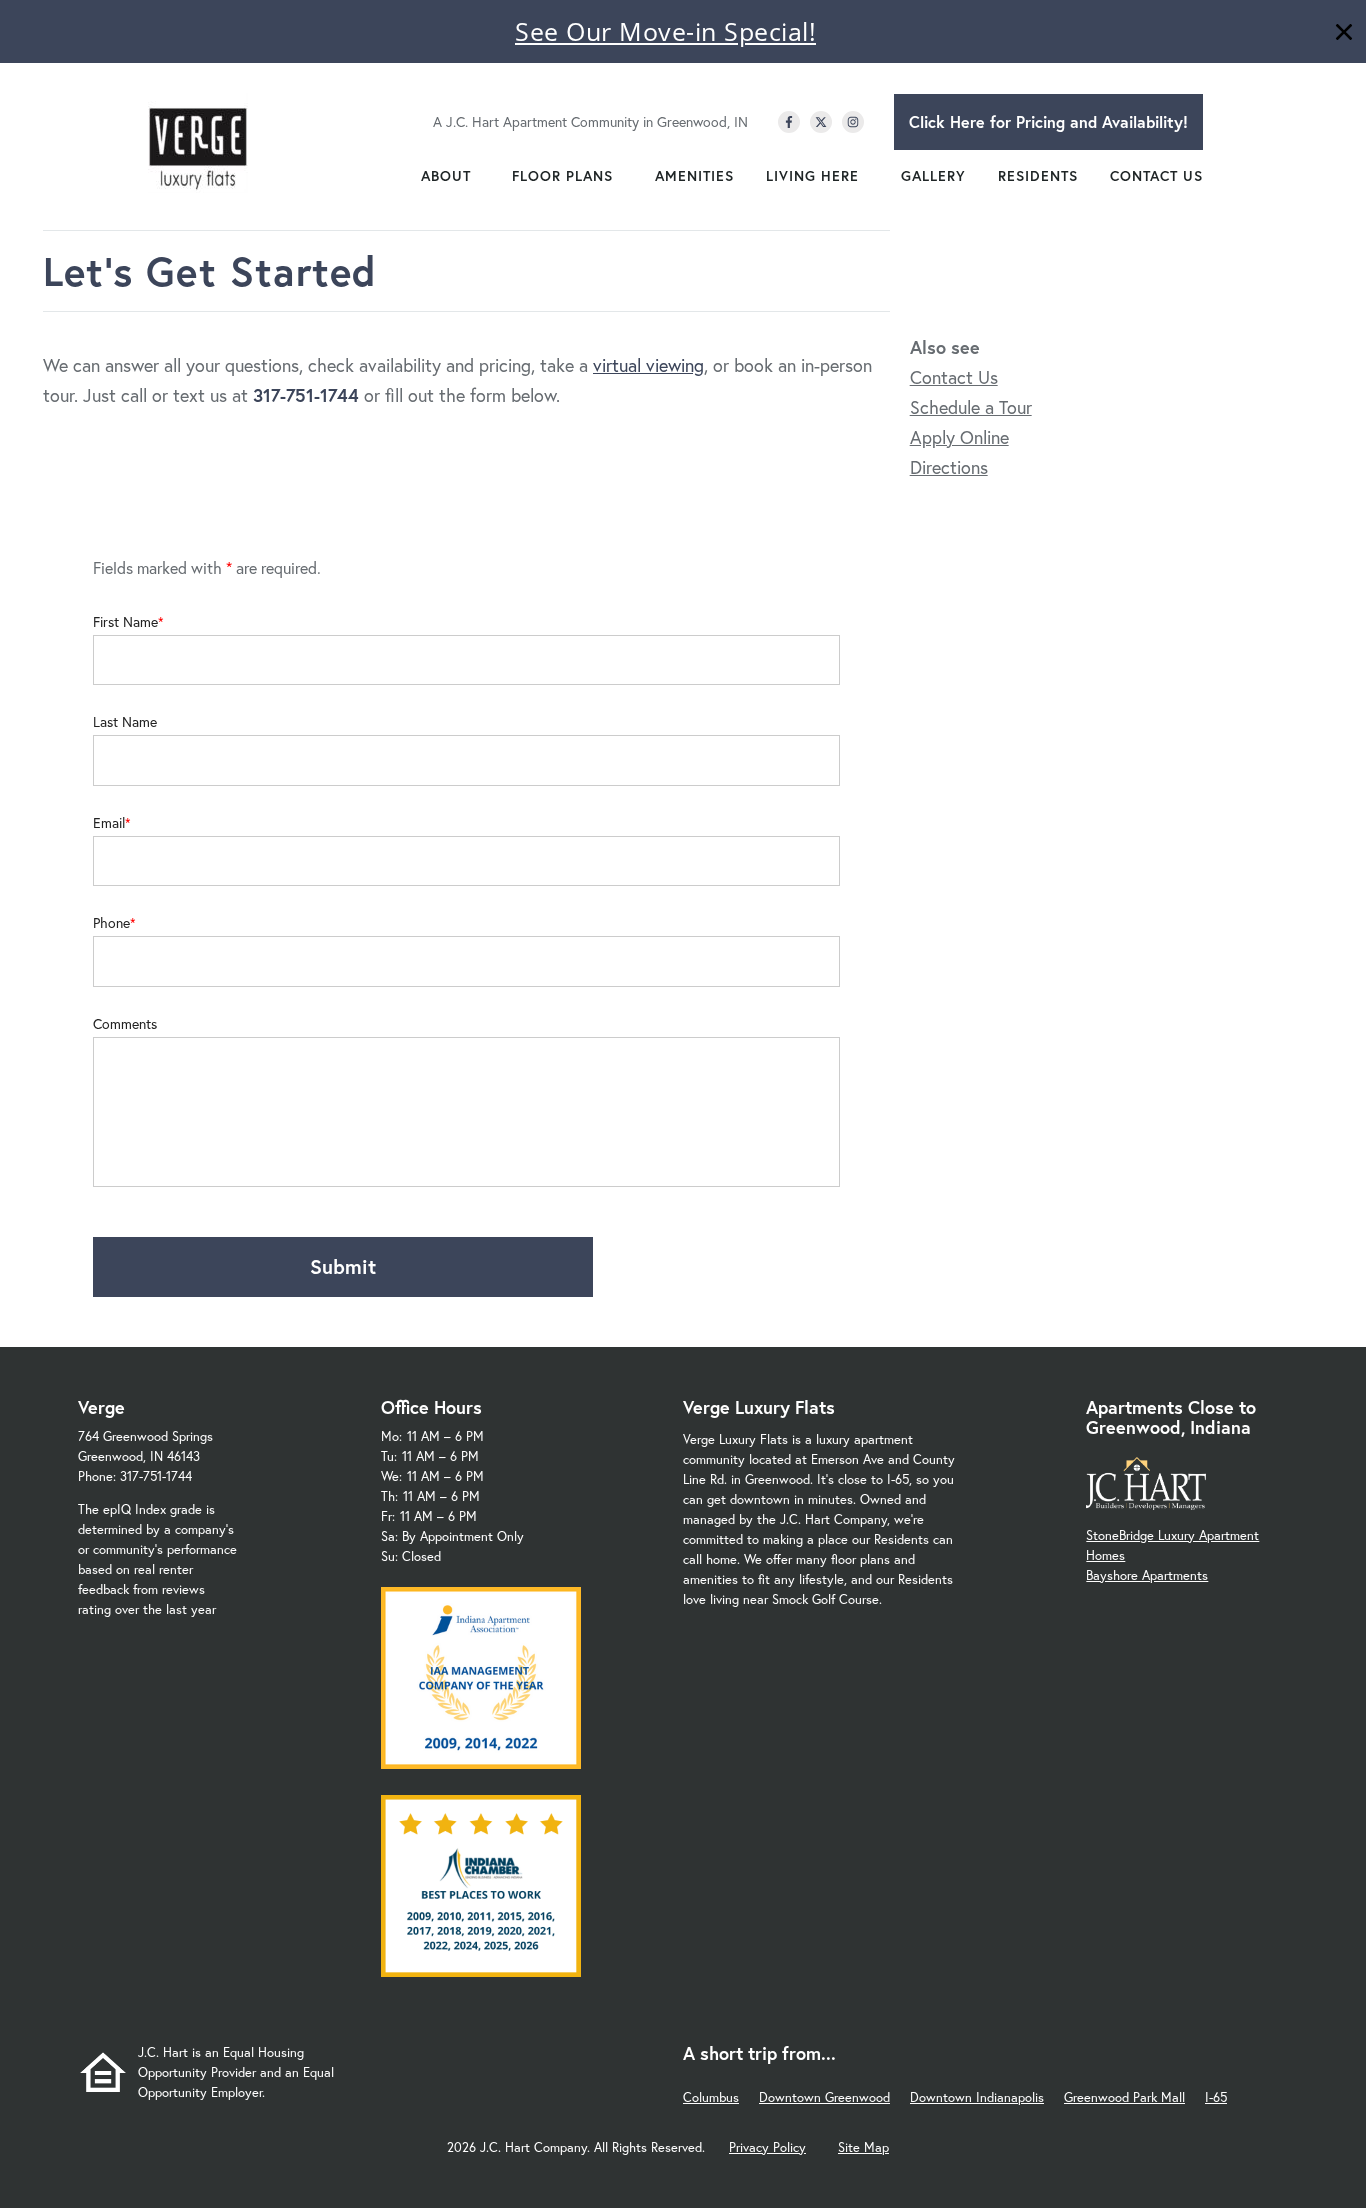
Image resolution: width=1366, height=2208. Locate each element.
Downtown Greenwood (824, 2097)
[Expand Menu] (481, 176)
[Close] (1344, 34)
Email (109, 823)
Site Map (863, 2147)
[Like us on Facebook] (789, 122)
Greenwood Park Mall (1124, 2097)
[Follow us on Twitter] (821, 122)
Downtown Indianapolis (977, 2097)
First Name (125, 622)
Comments (125, 1024)
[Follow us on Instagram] (853, 122)
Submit (343, 1266)
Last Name (125, 722)
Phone (111, 923)
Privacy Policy (767, 2147)
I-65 (1216, 2097)
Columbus (711, 2097)
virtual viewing (648, 365)
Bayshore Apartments (1147, 1575)
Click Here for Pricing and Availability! (1048, 121)
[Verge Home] (198, 143)
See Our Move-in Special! (665, 31)
